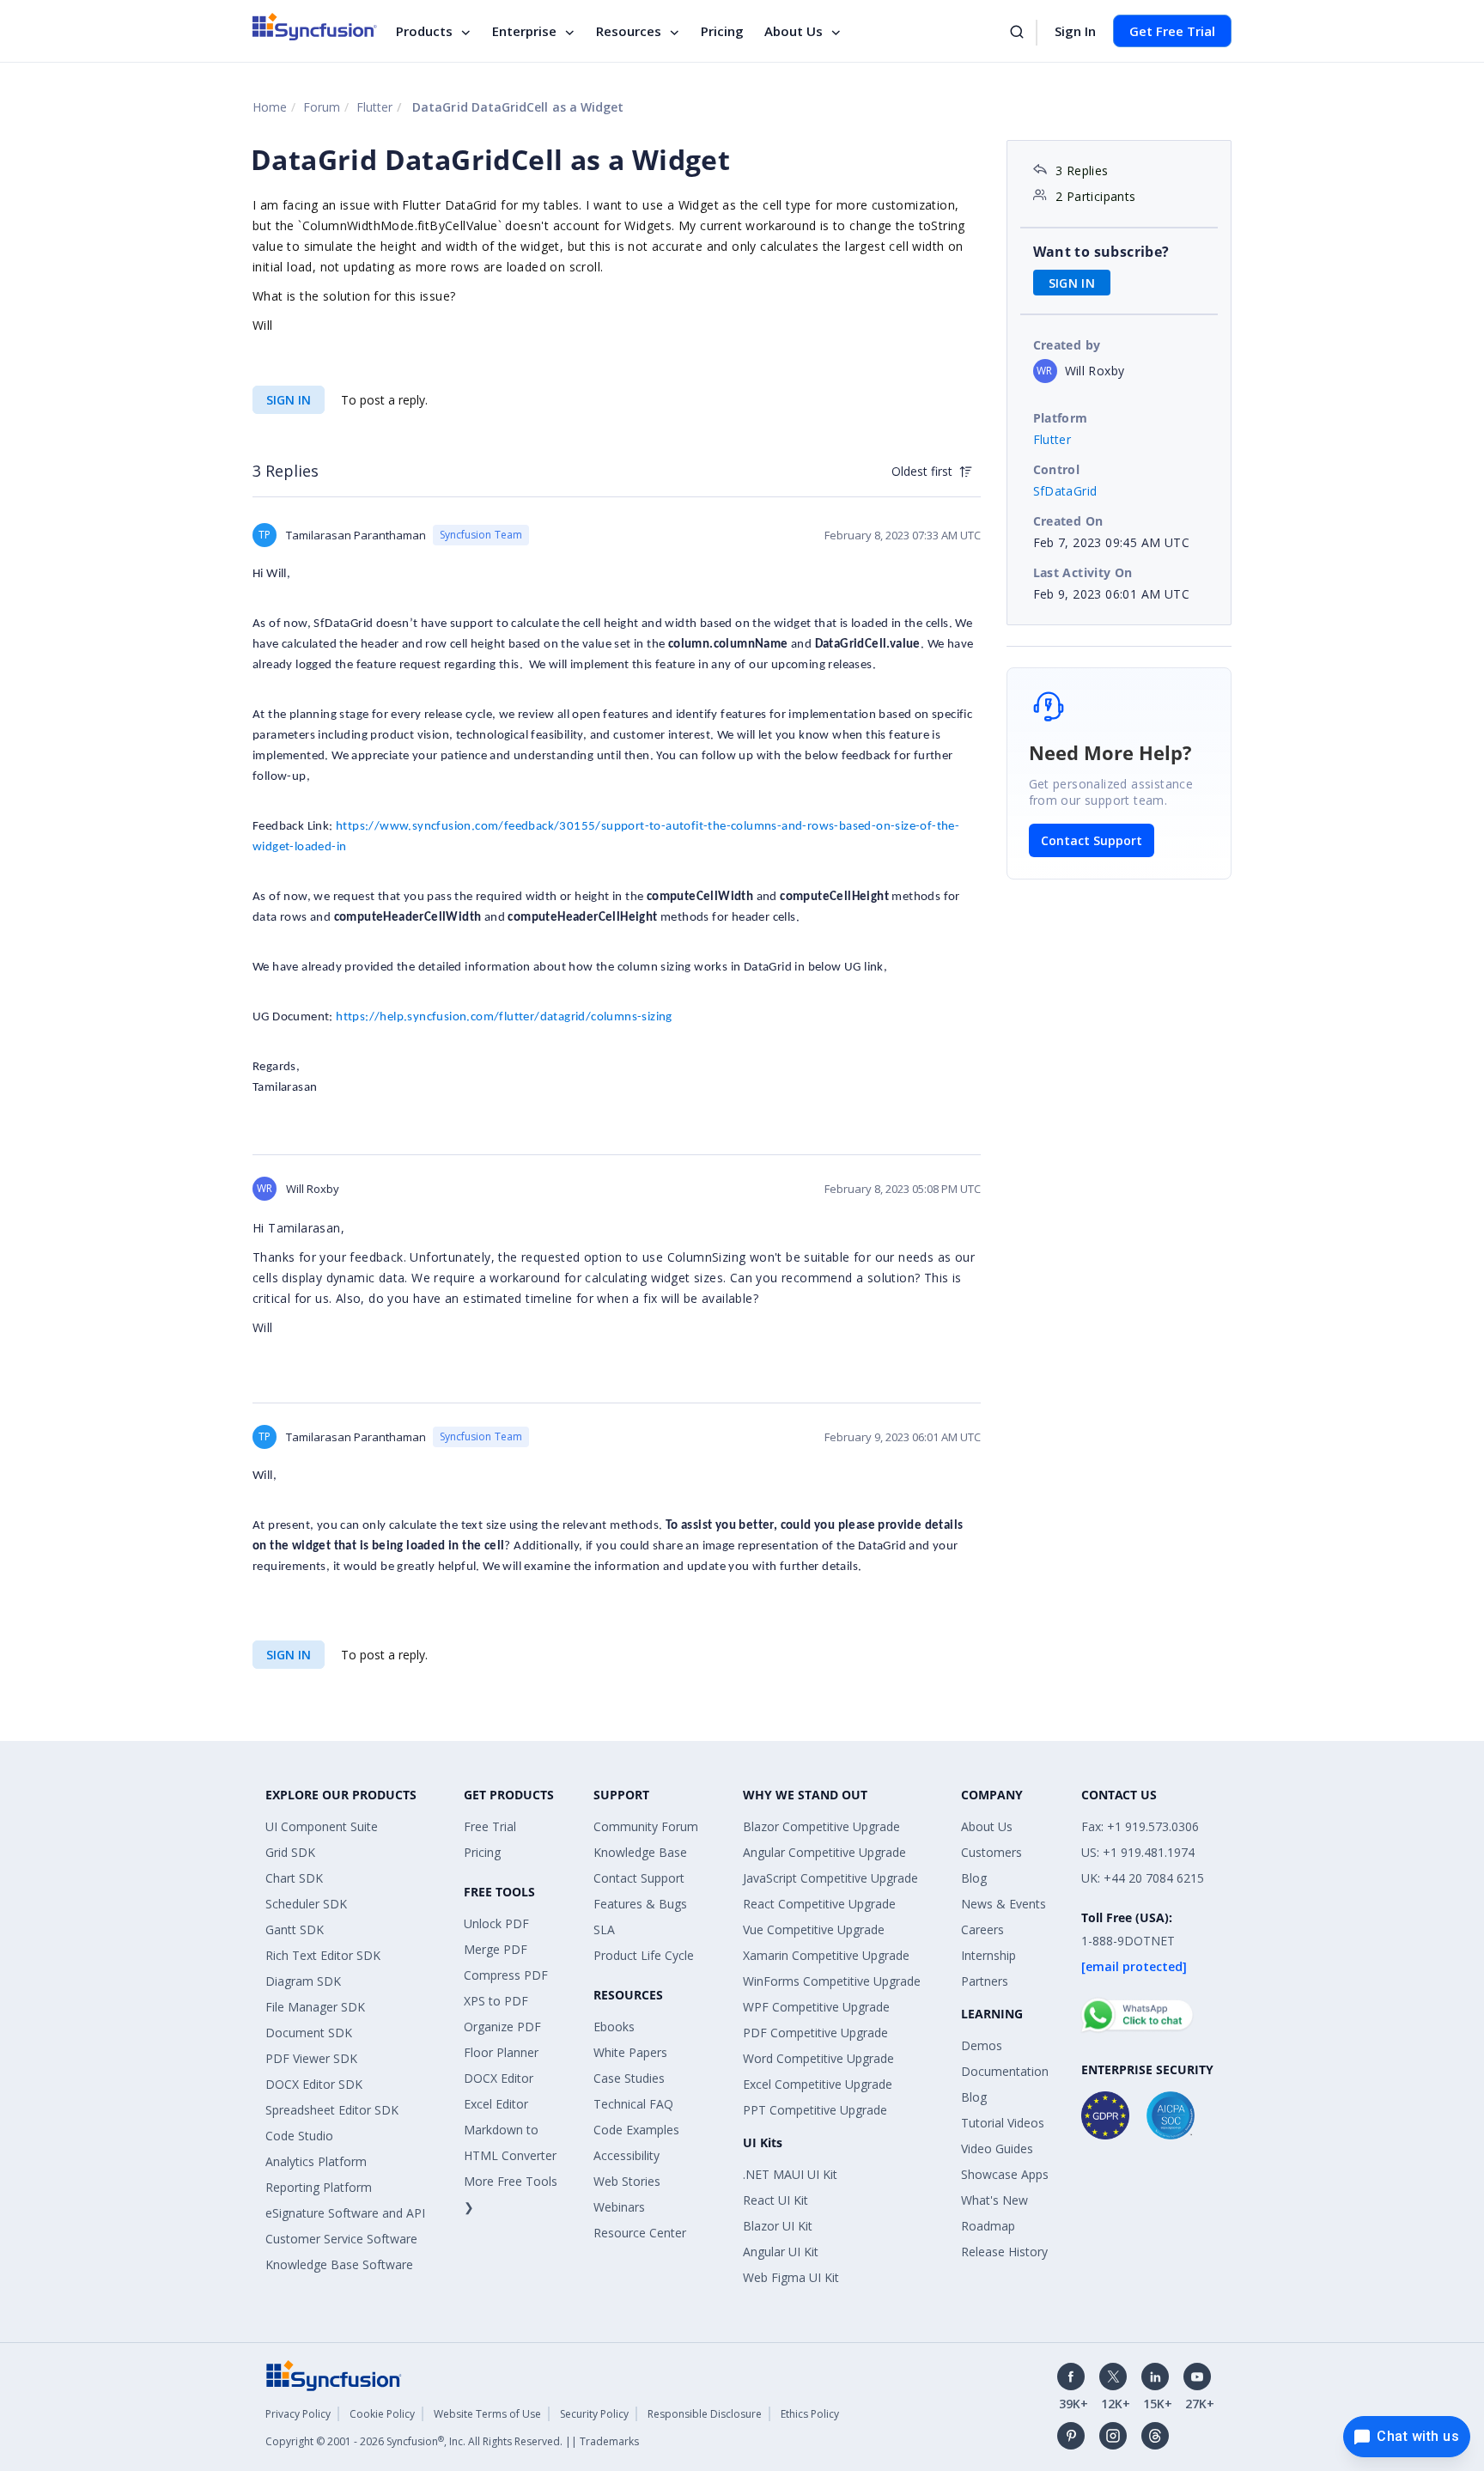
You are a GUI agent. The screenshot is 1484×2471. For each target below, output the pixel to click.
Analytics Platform (316, 2161)
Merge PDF (496, 1949)
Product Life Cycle (644, 1955)
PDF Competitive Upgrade (815, 2033)
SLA (604, 1929)
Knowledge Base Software (339, 2264)
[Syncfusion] (334, 2374)
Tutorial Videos (1003, 2123)
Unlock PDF (496, 1923)
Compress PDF (506, 1975)
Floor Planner (501, 2052)
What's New (994, 2200)
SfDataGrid (1065, 491)
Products (424, 31)
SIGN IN (289, 400)
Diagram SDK (303, 1981)
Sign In (1075, 31)
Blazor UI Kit (778, 2226)
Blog (974, 1878)
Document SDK (309, 2033)
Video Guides (997, 2148)
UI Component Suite (322, 1826)
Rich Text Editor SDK (323, 1955)
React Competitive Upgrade (819, 1904)
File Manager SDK (315, 2007)
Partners (985, 1981)
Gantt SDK (295, 1929)
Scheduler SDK (306, 1904)
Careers (982, 1929)
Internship (988, 1955)
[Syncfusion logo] (315, 27)
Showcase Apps (1005, 2174)
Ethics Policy (810, 2414)
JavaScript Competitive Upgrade (830, 1878)
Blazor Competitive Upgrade (821, 1826)
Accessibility (626, 2155)
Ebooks (614, 2027)
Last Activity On (1083, 572)
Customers (991, 1852)
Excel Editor (496, 2104)
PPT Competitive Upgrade (815, 2110)
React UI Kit (775, 2200)
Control (1057, 469)
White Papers (630, 2052)
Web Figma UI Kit (791, 2277)
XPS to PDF (496, 2001)
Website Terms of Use (487, 2414)
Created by (1067, 345)
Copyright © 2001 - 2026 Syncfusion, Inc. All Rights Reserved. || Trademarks (452, 2441)
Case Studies (629, 2078)
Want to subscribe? (1101, 252)
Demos (982, 2045)
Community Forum (646, 1826)
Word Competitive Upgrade (818, 2058)
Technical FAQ (633, 2104)
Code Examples (636, 2130)
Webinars (619, 2207)
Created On (1068, 521)
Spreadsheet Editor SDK (332, 2110)
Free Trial (490, 1826)
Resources (629, 31)
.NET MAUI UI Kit (790, 2174)
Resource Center (640, 2233)
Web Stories (627, 2181)
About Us (794, 31)
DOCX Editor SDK (314, 2084)
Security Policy (594, 2414)
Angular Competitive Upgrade (824, 1852)
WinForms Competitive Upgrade (832, 1981)
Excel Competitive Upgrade (818, 2084)
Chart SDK (294, 1878)
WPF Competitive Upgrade (816, 2007)
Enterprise (524, 31)
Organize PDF (502, 2027)
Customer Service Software (341, 2239)
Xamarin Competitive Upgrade (826, 1955)
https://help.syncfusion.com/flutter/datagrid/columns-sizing (504, 1017)
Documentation (1005, 2071)
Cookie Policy (382, 2414)
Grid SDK (290, 1852)
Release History (1004, 2252)
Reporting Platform (319, 2187)
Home (270, 107)
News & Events (1004, 1904)
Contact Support (1092, 840)
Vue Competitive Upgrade (814, 1929)
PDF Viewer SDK (311, 2058)
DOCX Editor (499, 2078)
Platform (1061, 418)
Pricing (722, 31)
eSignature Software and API (345, 2213)
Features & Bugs (640, 1904)
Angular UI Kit (781, 2252)
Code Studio (299, 2136)
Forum (322, 107)
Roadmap (988, 2226)
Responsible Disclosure (705, 2414)
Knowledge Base (640, 1852)
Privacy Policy (298, 2414)
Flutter (374, 107)
